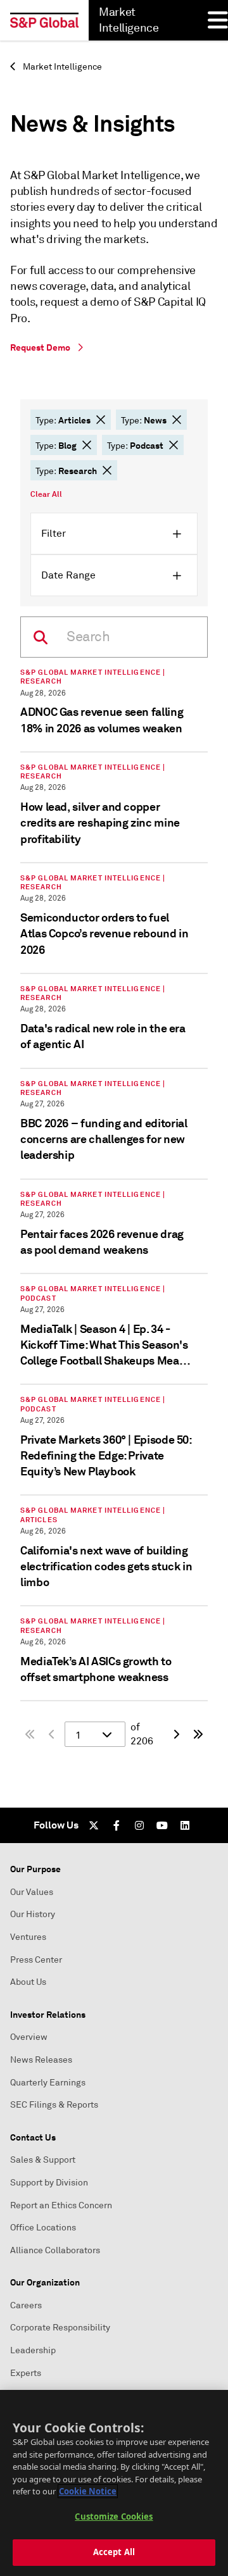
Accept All (114, 2552)
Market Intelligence (61, 67)
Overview (29, 2037)
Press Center (36, 1960)
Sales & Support (43, 2160)
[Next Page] (176, 1734)
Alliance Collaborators (55, 2250)
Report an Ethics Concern (61, 2205)
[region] (114, 2483)
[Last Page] (198, 1734)
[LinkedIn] (185, 1825)
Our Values (32, 1892)
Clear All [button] (46, 494)
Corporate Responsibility (60, 2328)
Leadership (33, 2350)
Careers (26, 2305)
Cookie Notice (88, 2491)
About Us (28, 1982)
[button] (101, 420)
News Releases (41, 2060)
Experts (26, 2373)
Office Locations (43, 2228)
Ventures (28, 1937)
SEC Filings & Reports (54, 2105)
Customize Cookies (114, 2517)
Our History (33, 1914)
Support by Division (49, 2183)
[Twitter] (94, 1825)
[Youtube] (162, 1825)
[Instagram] (139, 1825)
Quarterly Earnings (48, 2083)
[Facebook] (117, 1825)
